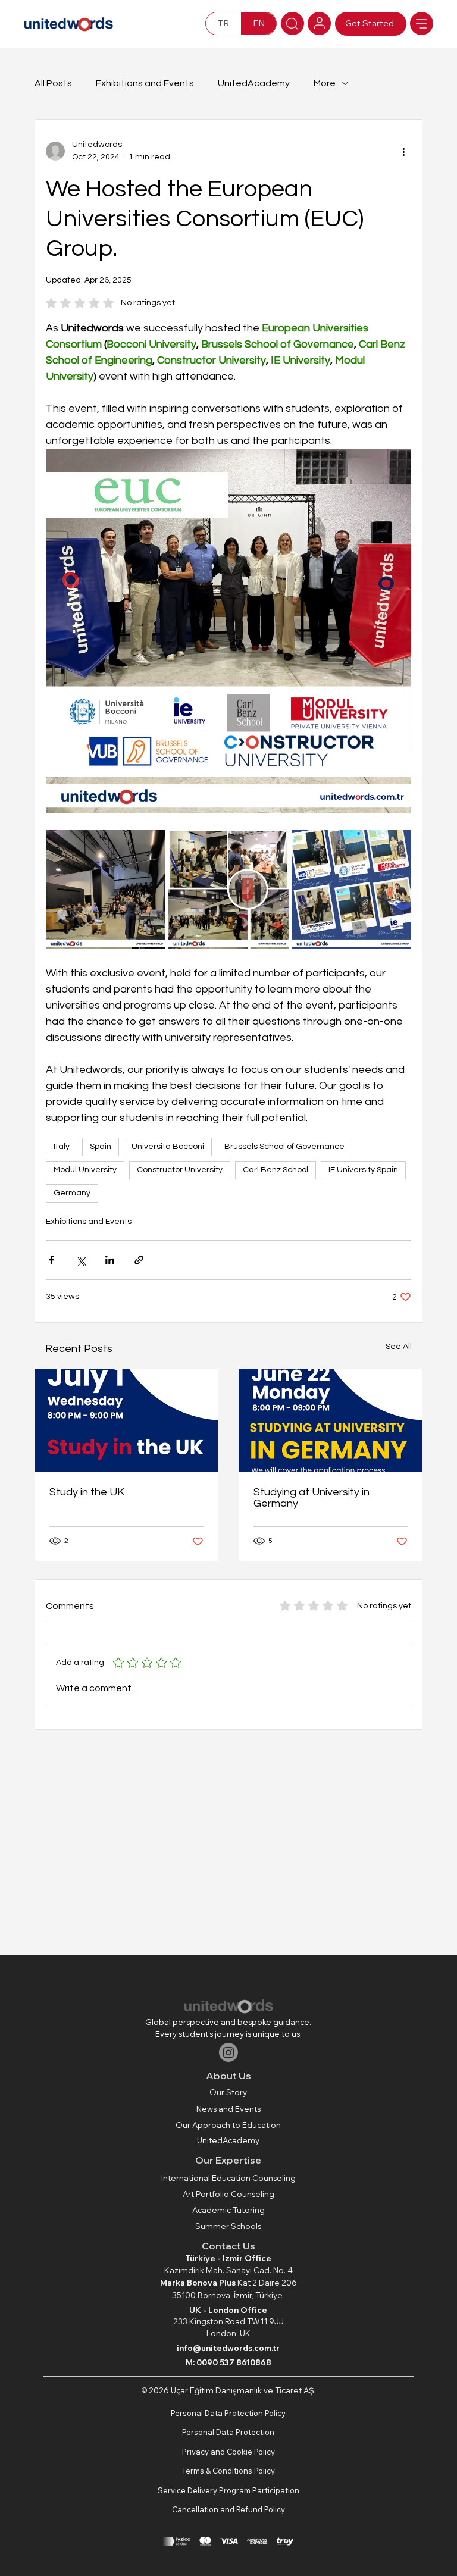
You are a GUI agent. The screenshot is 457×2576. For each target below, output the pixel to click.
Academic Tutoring (228, 2210)
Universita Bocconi (168, 1147)
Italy (62, 1147)
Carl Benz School (276, 1170)
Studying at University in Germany (312, 1498)
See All (399, 1347)
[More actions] (404, 151)
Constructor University (180, 1170)
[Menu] (422, 24)
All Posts (53, 83)
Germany (72, 1193)
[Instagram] (228, 2052)
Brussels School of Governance (284, 1147)
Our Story (228, 2092)
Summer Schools (228, 2226)
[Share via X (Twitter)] (81, 1260)
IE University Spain (363, 1170)
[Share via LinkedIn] (110, 1260)
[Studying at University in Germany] (331, 1420)
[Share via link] (139, 1260)
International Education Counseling (228, 2178)
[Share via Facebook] (51, 1260)
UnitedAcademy (254, 83)
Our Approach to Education (228, 2125)
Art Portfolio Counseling (228, 2194)
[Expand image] (106, 889)
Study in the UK (87, 1492)
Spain (101, 1147)
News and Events (228, 2109)
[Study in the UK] (126, 1420)
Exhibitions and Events (145, 83)
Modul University (85, 1170)
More (325, 83)
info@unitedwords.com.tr (228, 2348)
